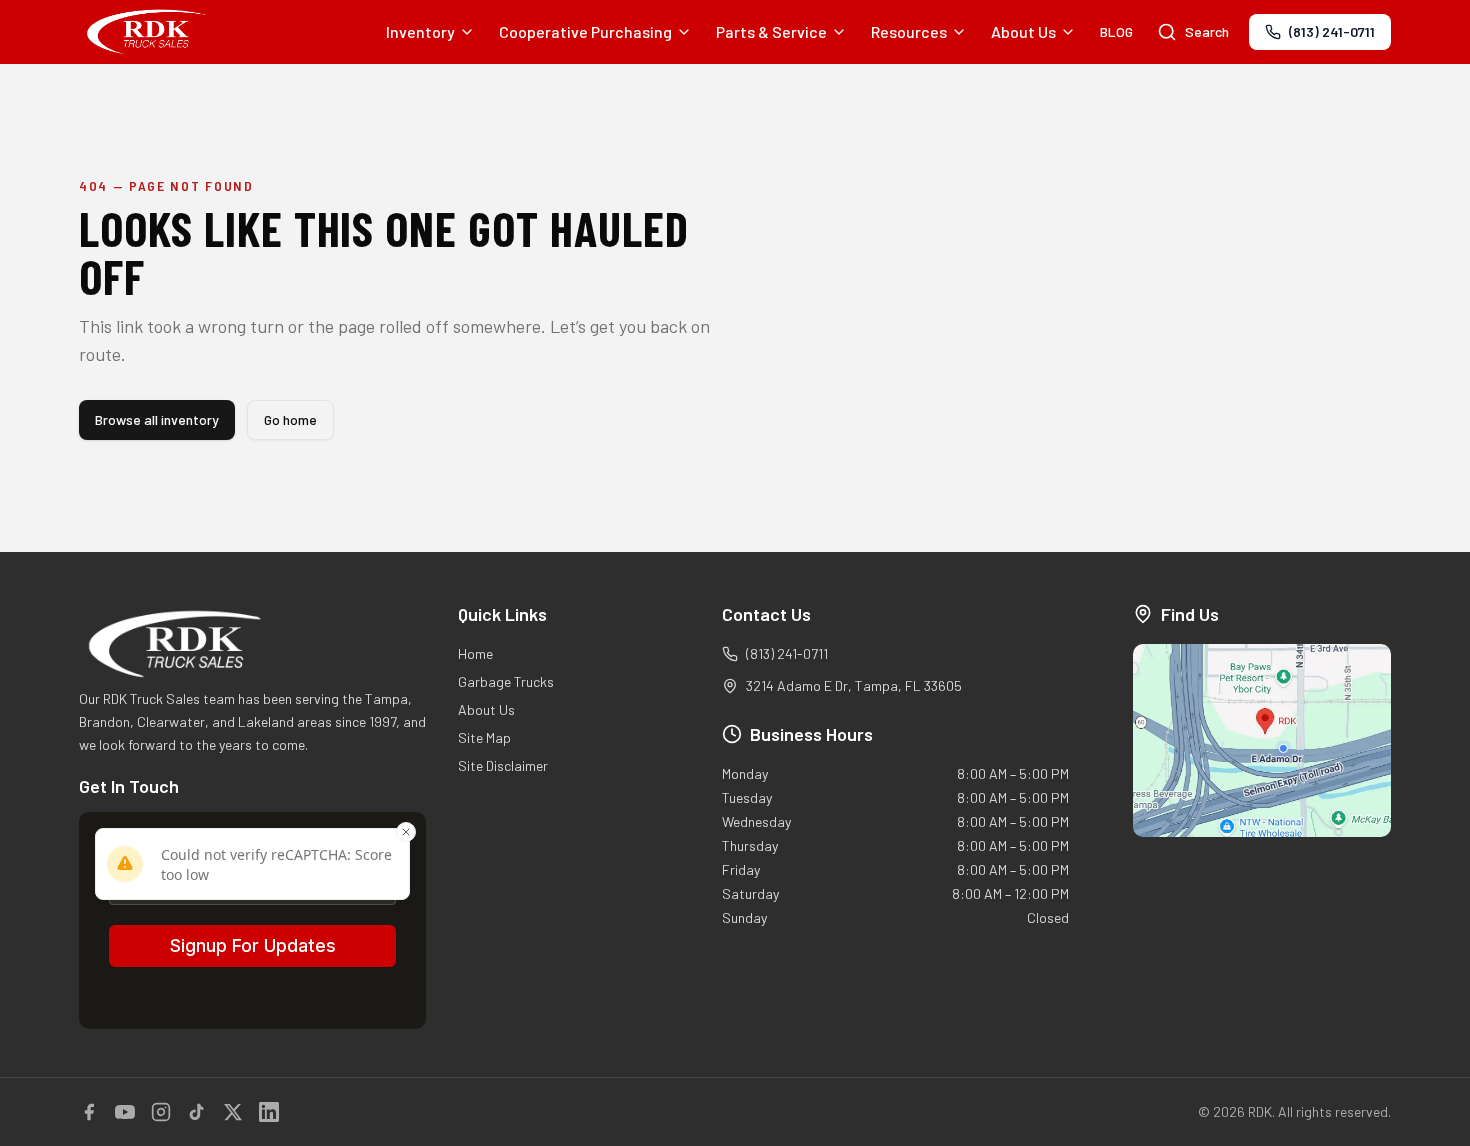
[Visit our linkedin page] (269, 1112)
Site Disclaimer (503, 765)
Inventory (420, 31)
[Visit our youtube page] (125, 1112)
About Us (1023, 31)
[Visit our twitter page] (233, 1112)
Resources (909, 31)
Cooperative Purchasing (585, 31)
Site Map (484, 737)
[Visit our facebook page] (89, 1112)
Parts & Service (771, 31)
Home (475, 653)
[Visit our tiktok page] (197, 1112)
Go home (290, 419)
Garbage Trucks (506, 681)
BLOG (1116, 31)
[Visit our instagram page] (161, 1112)
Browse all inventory (157, 419)
